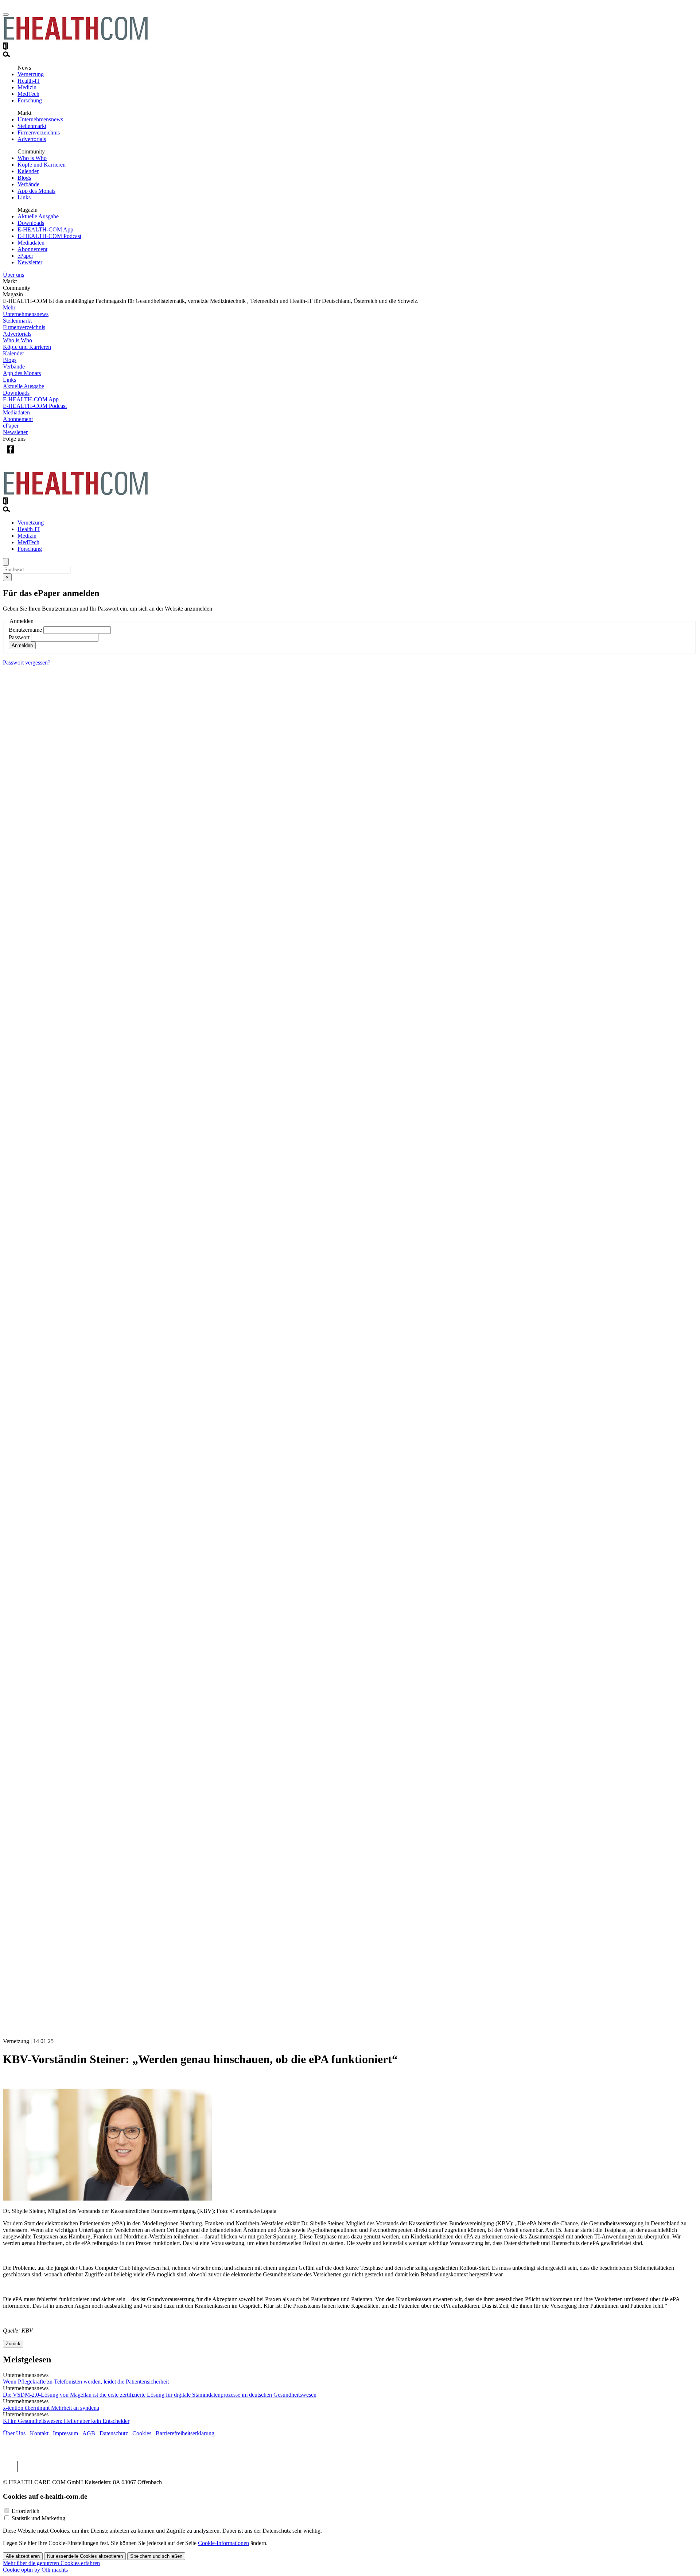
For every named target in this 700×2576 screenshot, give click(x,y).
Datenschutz (114, 2433)
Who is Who (32, 158)
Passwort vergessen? (27, 662)
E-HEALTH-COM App (45, 229)
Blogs (24, 178)
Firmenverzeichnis (39, 132)
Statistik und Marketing (38, 2518)
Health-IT (29, 81)
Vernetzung (31, 74)
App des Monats (36, 191)
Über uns (13, 275)
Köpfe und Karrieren (42, 165)
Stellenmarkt (32, 126)
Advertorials (32, 139)
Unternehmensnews (40, 119)
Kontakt (39, 2433)
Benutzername (25, 630)
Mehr (9, 307)
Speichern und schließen (156, 2556)
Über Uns (14, 2433)
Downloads (31, 223)
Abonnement (32, 249)
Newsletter (30, 262)
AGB (89, 2433)
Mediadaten (31, 243)
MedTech (28, 94)
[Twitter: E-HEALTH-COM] (25, 455)
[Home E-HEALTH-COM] (76, 39)
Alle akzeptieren (23, 2556)
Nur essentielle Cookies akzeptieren (85, 2556)
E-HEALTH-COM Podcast (49, 236)
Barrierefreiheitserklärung (184, 2433)
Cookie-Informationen (223, 2543)
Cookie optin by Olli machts (35, 2570)
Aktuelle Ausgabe (38, 216)
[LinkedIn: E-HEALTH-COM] (40, 455)
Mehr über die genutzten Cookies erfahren (51, 2563)
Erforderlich (26, 2511)
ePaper (25, 256)
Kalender (28, 171)
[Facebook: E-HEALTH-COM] (10, 455)
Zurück (13, 2344)
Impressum (65, 2433)
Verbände (28, 184)
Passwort (19, 637)
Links (24, 197)
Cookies (142, 2433)
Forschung (30, 100)
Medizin (27, 87)
